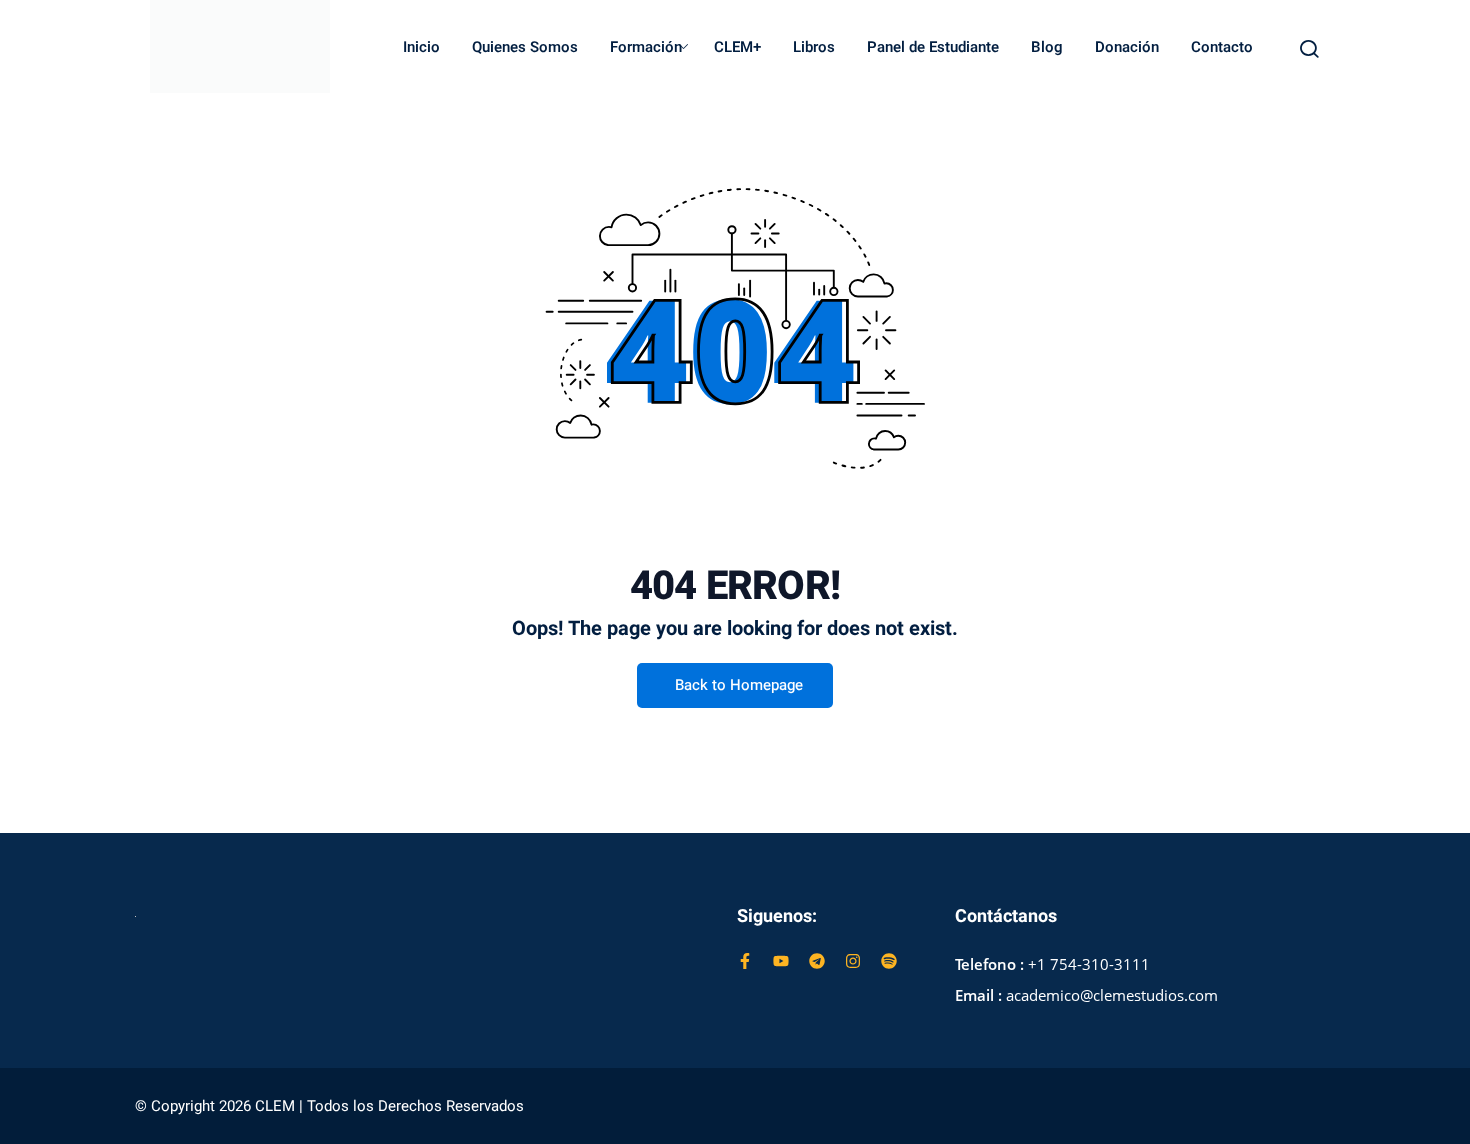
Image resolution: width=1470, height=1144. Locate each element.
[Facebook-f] (745, 961)
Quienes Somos (525, 47)
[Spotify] (889, 961)
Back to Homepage (739, 685)
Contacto (1222, 47)
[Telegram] (817, 961)
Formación (646, 47)
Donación (1127, 47)
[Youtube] (781, 961)
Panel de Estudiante (933, 47)
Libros (814, 47)
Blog (1047, 47)
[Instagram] (853, 961)
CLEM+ (737, 47)
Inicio (421, 47)
